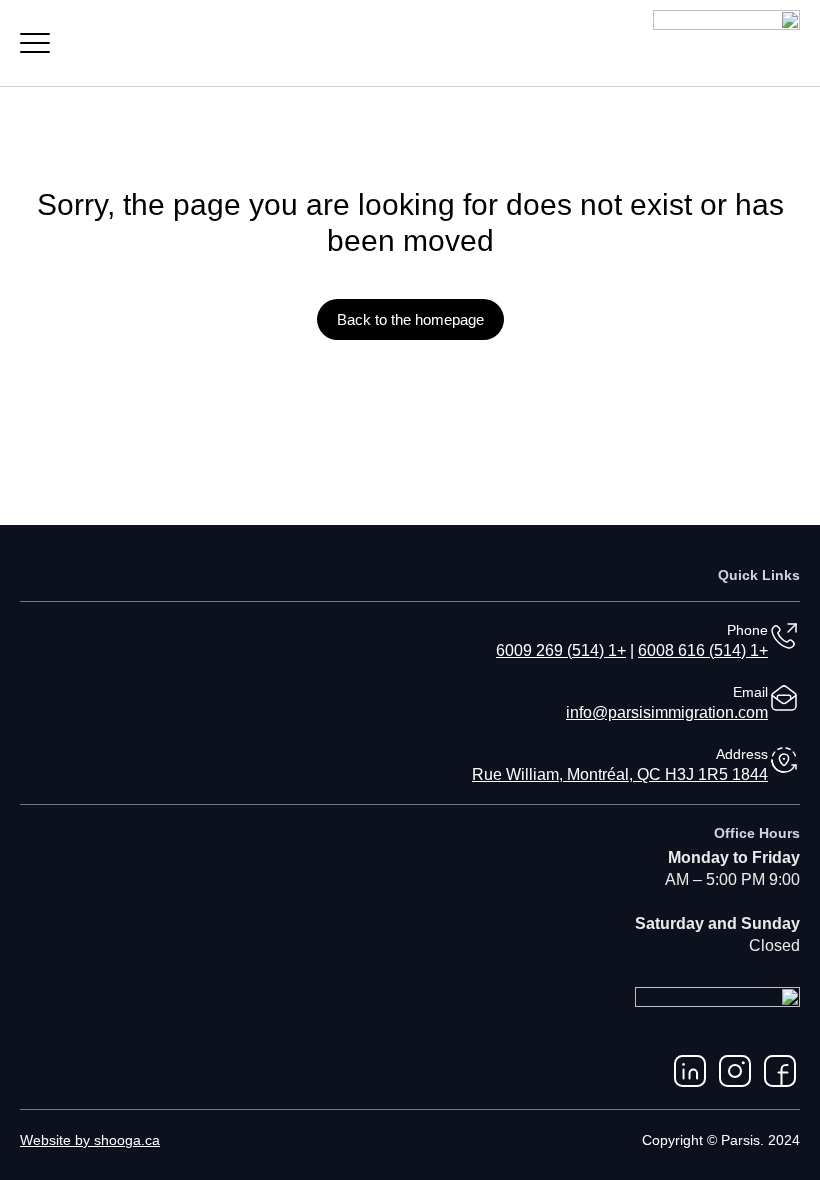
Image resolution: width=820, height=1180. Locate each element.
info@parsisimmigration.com (667, 712)
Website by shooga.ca (90, 1140)
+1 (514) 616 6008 (703, 650)
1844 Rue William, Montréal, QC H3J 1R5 (620, 774)
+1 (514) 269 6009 (561, 650)
